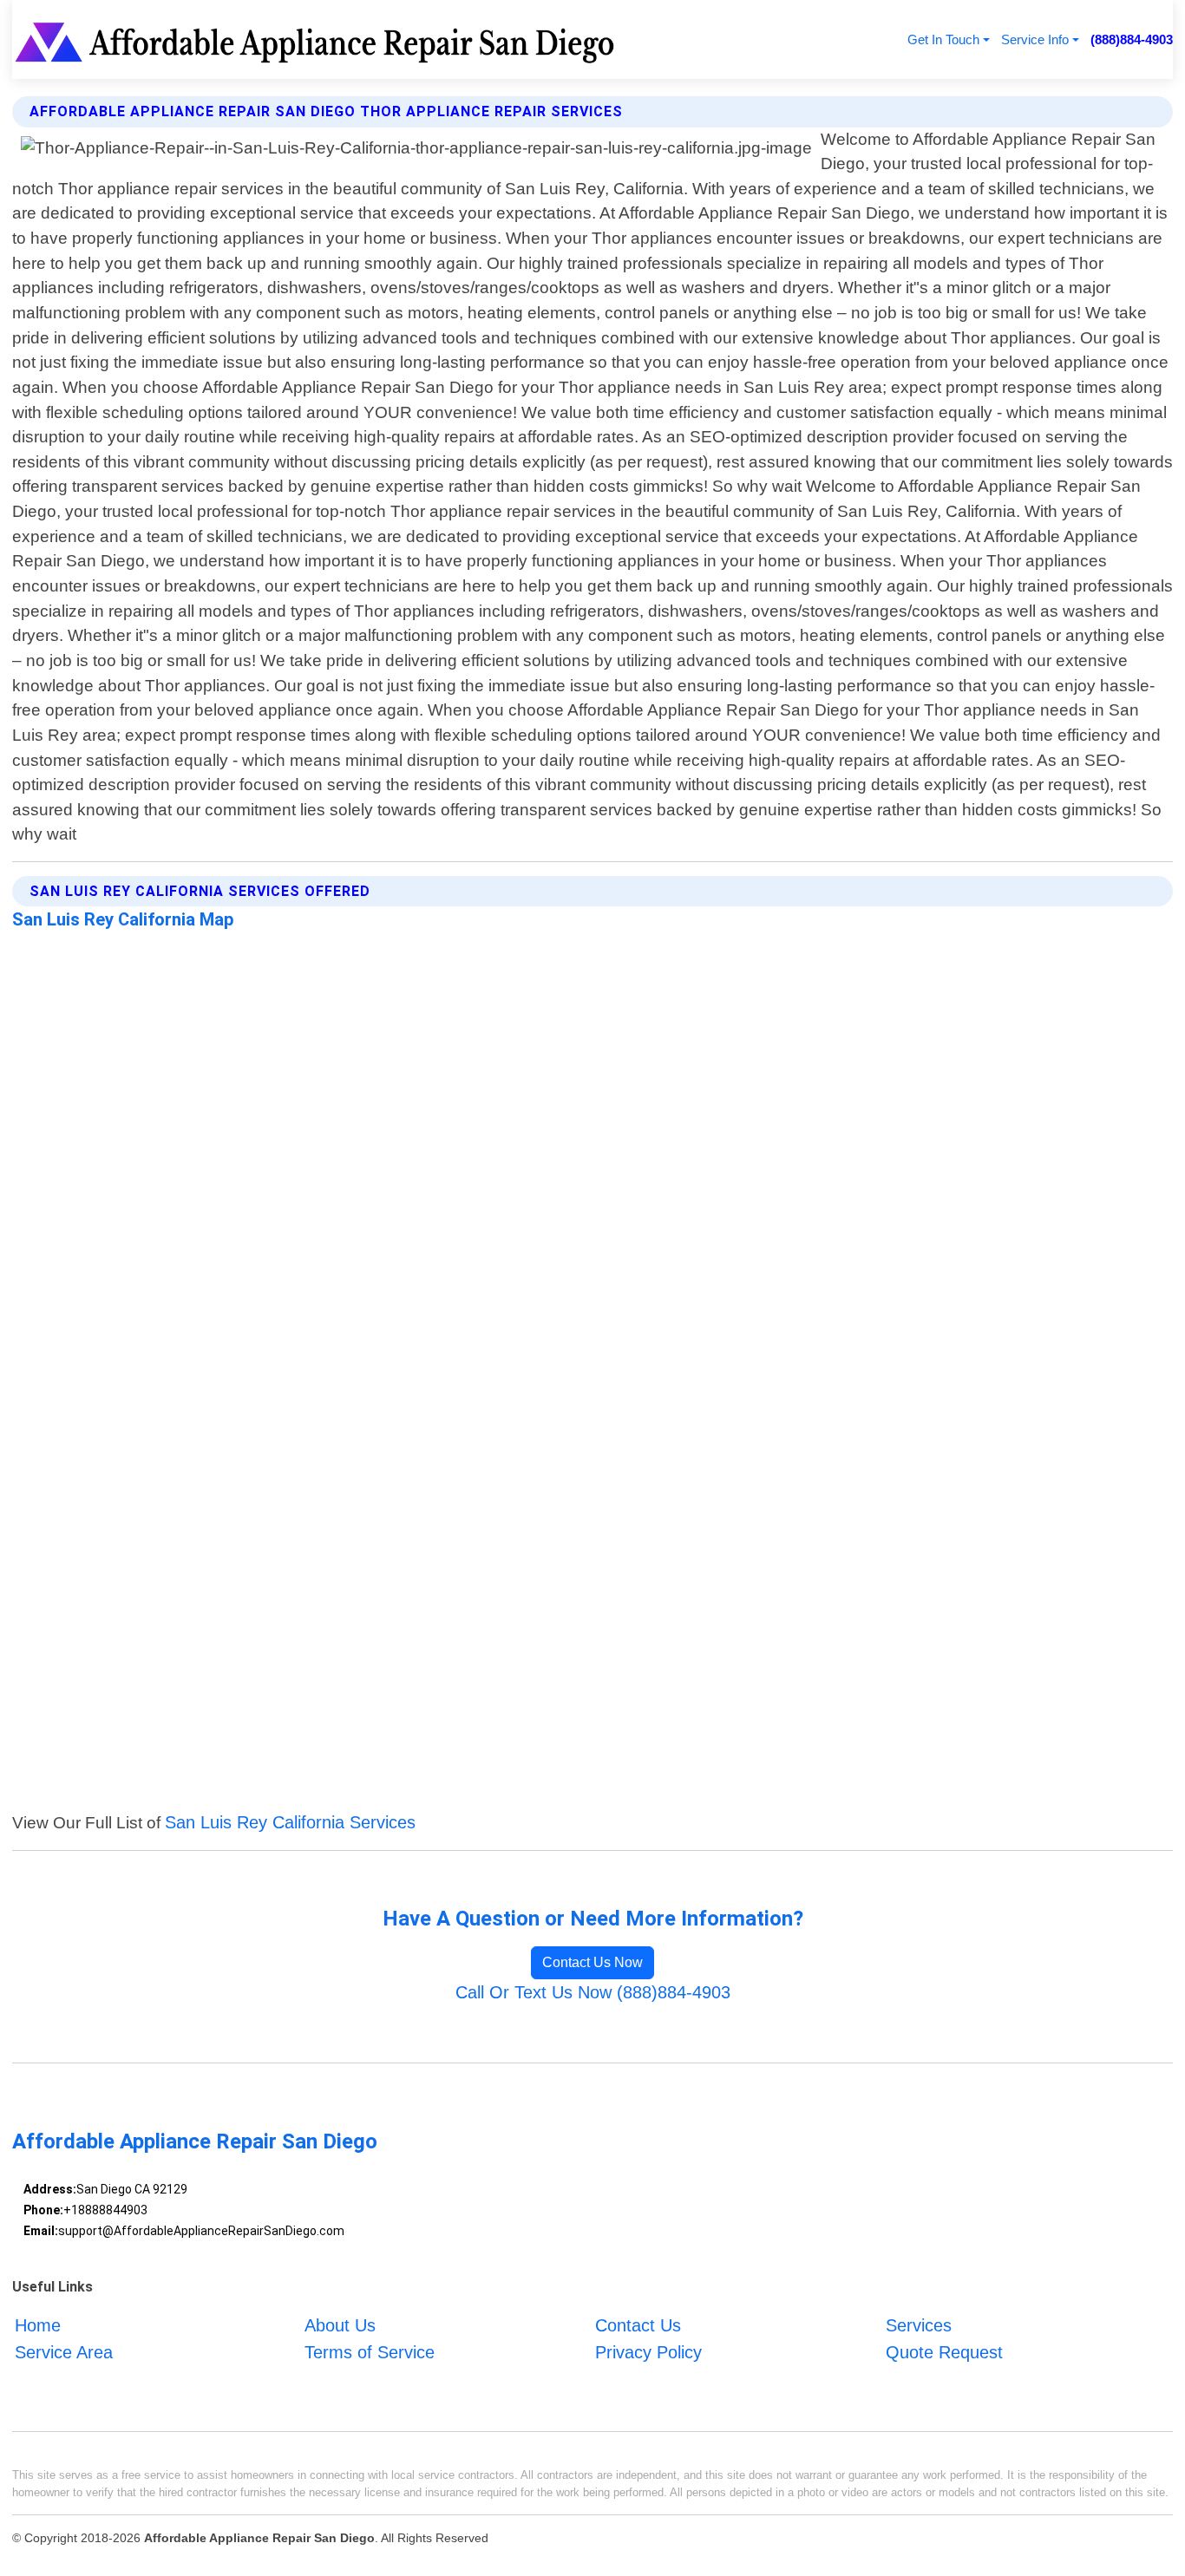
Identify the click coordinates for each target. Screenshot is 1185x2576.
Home (38, 2325)
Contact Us (638, 2325)
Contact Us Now (592, 1962)
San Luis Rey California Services (290, 1822)
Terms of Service (370, 2352)
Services (919, 2325)
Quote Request (944, 2352)
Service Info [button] (1035, 39)
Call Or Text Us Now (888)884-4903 (593, 1992)
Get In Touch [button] (943, 39)
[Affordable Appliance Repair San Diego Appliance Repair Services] (318, 39)
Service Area (64, 2352)
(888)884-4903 (1132, 39)
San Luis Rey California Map (123, 919)
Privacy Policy (648, 2352)
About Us (340, 2325)
